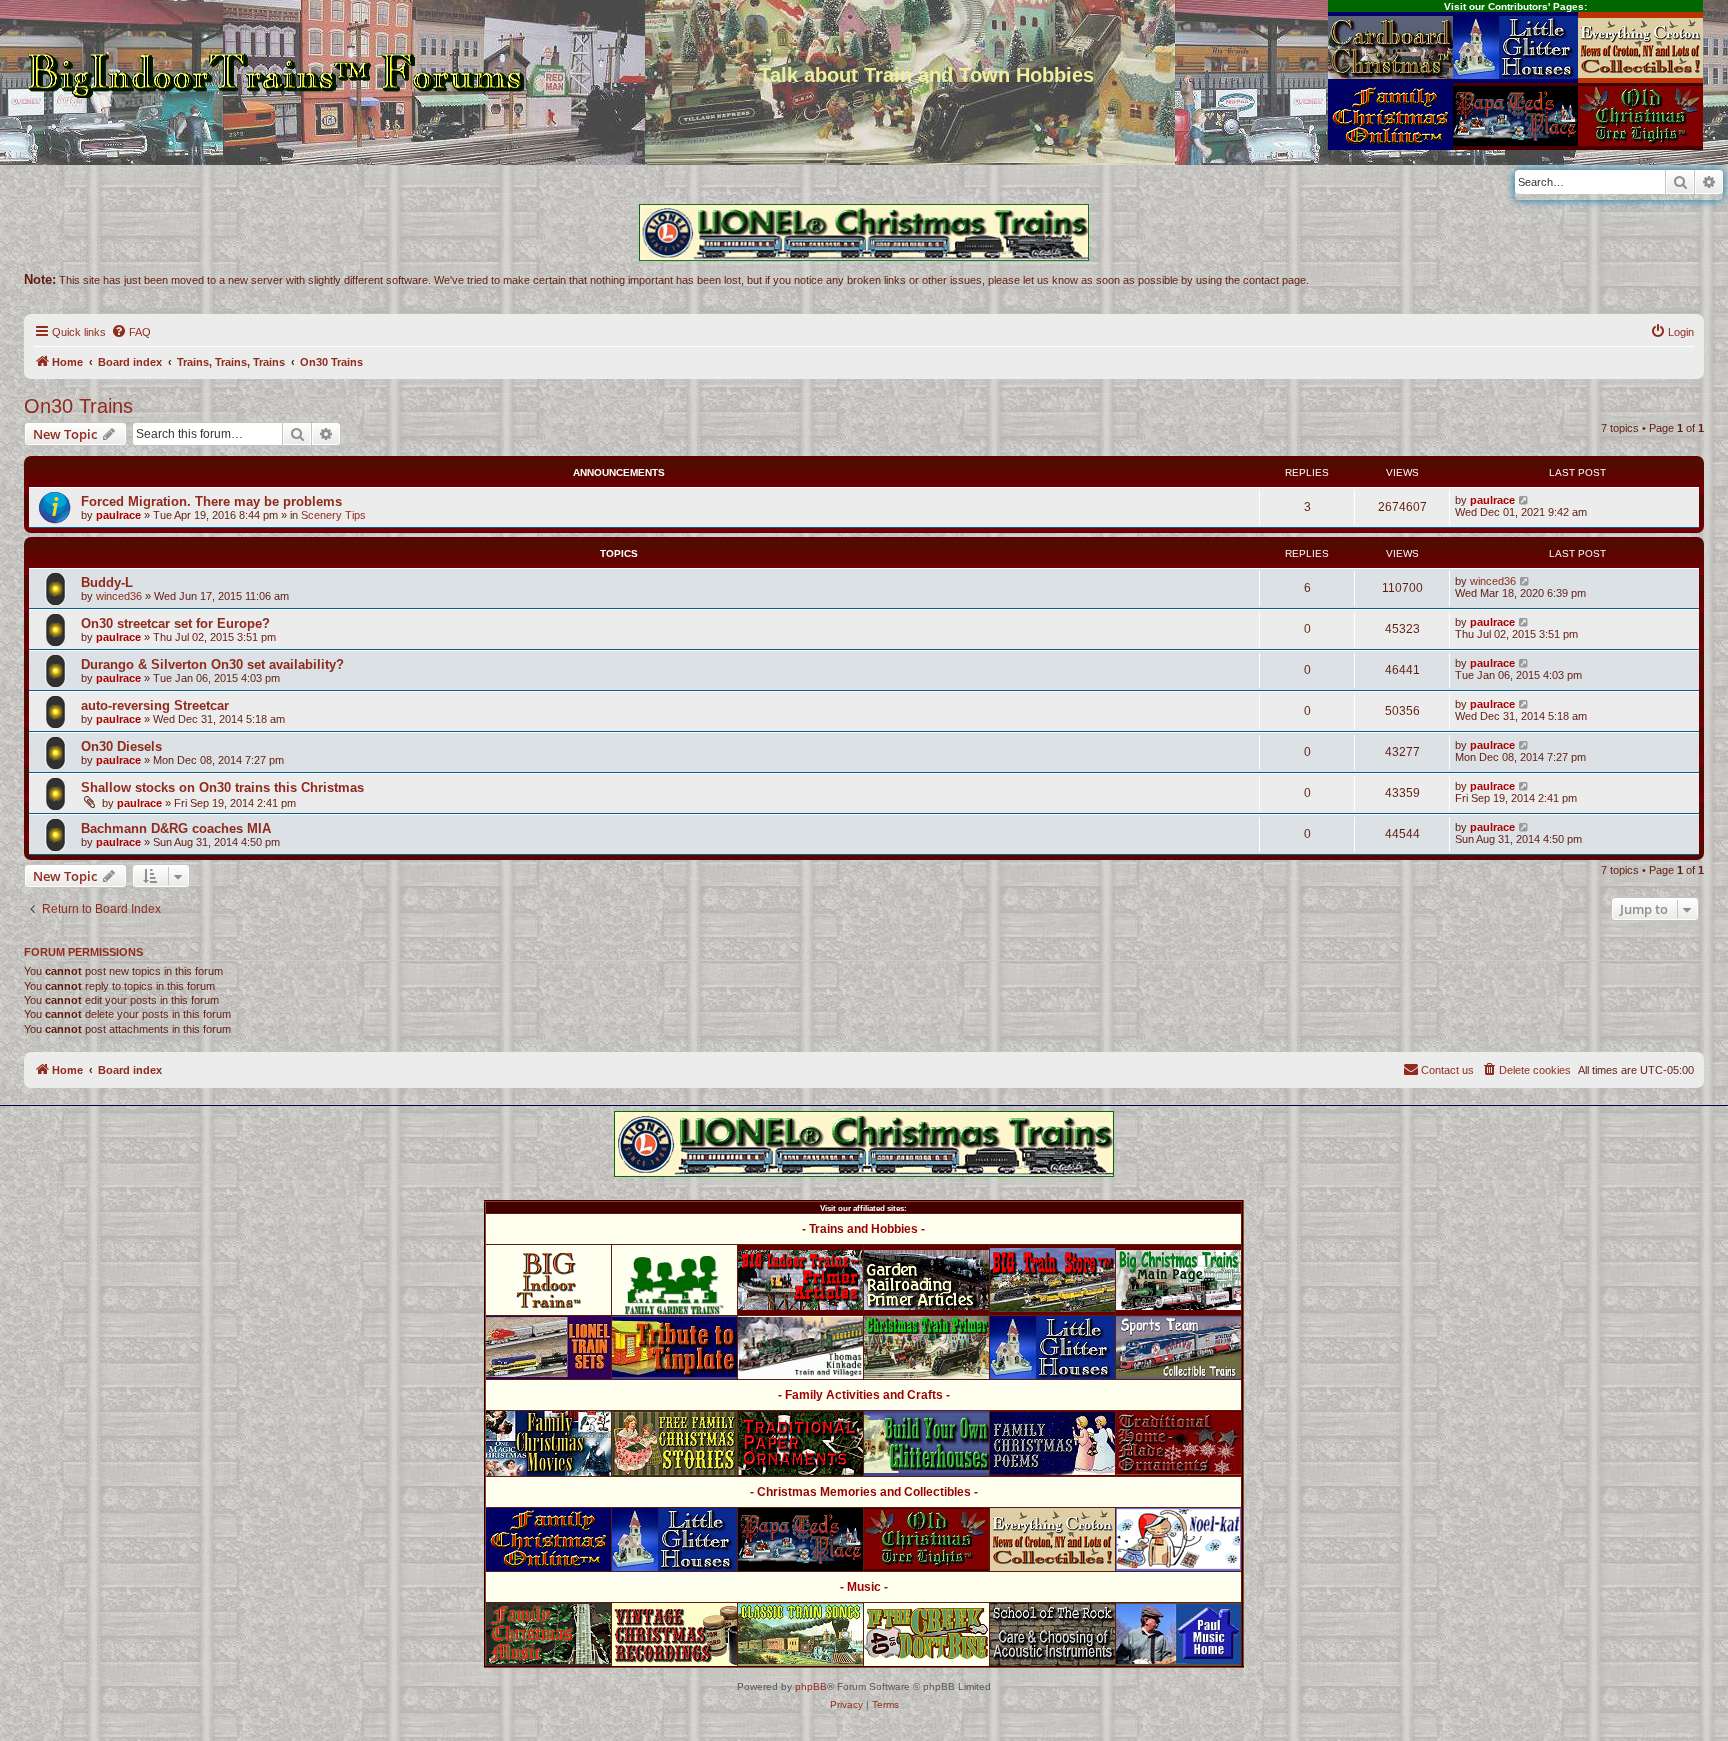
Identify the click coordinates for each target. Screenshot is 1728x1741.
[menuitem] (131, 332)
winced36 (119, 596)
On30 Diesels (121, 746)
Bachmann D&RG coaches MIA (176, 828)
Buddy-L (107, 582)
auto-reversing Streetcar (155, 705)
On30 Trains (78, 406)
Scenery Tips (333, 515)
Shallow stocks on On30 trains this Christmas (222, 787)
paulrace (118, 515)
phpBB (811, 1686)
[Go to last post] (1524, 500)
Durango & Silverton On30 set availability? (212, 664)
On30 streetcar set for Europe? (175, 623)
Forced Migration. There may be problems (211, 501)
